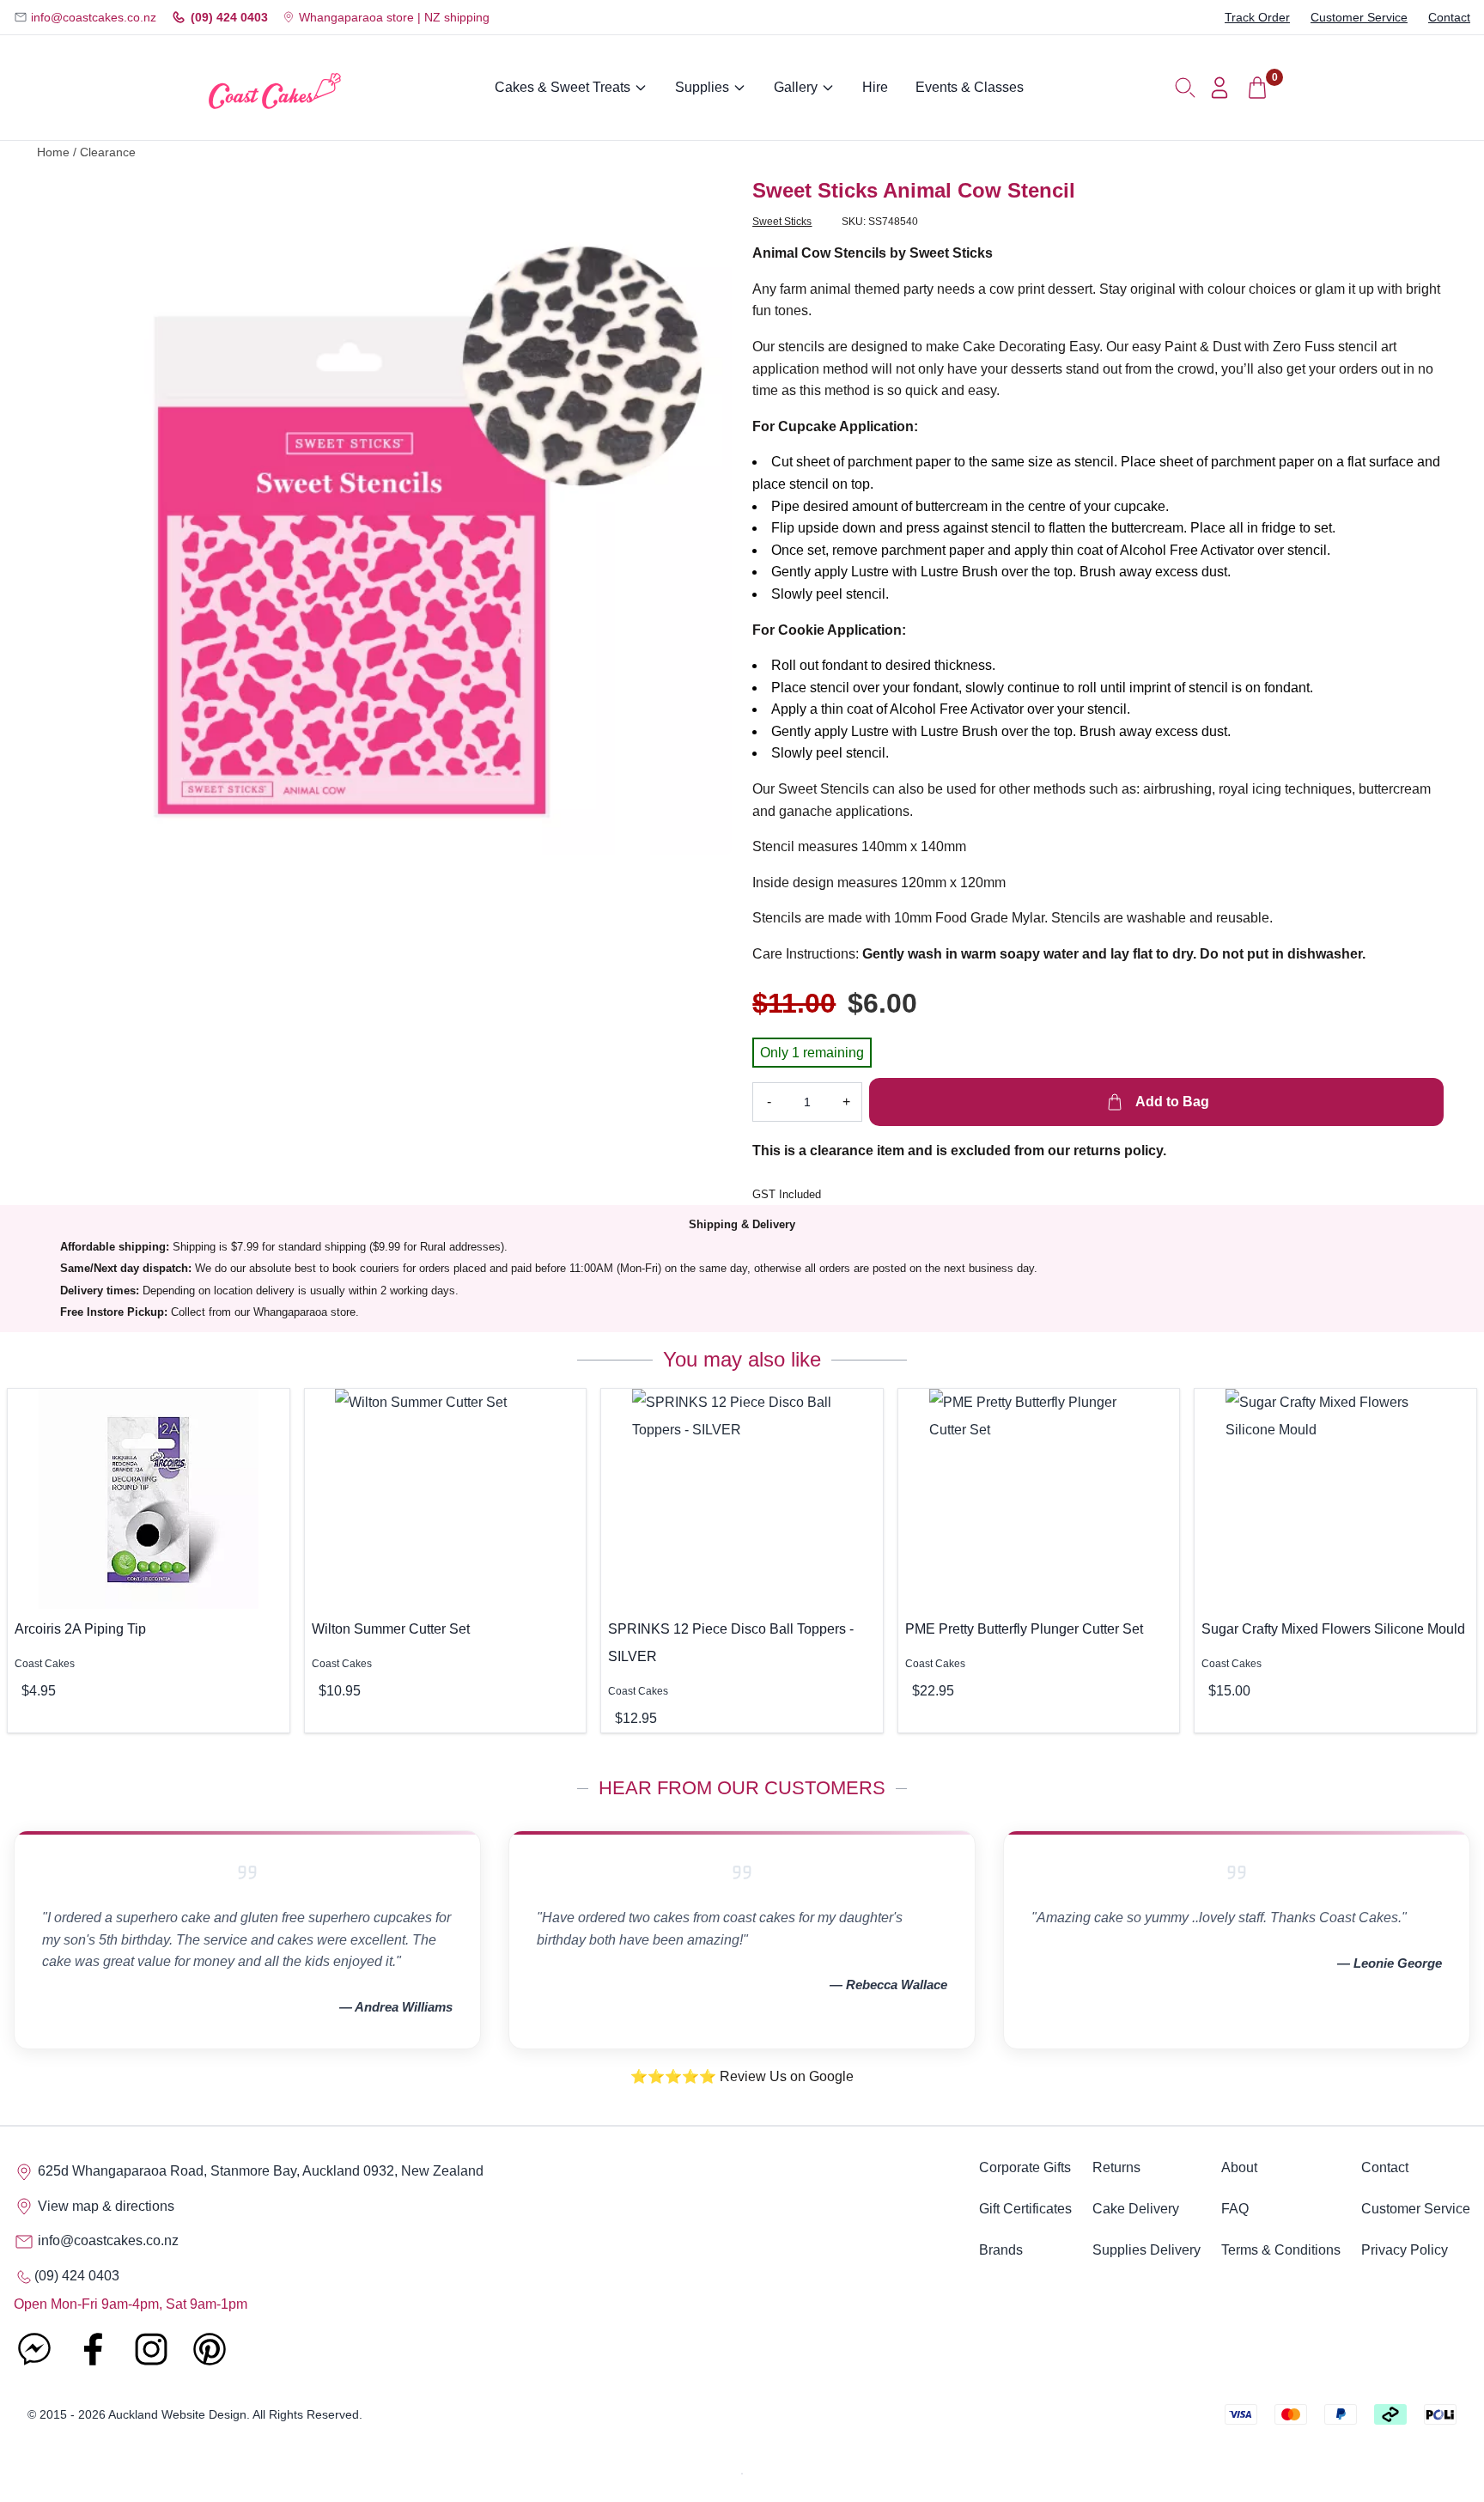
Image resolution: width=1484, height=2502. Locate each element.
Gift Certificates (1025, 2209)
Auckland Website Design (177, 2414)
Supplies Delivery (1146, 2250)
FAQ (1235, 2209)
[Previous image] (80, 516)
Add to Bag (1171, 1102)
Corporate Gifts (1025, 2167)
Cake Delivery (1136, 2209)
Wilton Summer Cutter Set (391, 1629)
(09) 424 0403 (229, 17)
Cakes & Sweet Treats (563, 87)
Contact (1449, 17)
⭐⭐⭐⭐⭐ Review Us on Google (742, 2076)
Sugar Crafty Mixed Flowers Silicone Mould (1333, 1629)
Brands (1001, 2250)
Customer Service (1359, 17)
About (1239, 2167)
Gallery (796, 87)
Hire (875, 87)
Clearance (108, 152)
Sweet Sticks (782, 222)
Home (53, 152)
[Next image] (706, 516)
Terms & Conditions (1281, 2250)
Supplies (702, 87)
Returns (1116, 2167)
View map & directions (104, 2206)
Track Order (1257, 17)
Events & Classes (970, 87)
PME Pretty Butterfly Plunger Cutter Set (1024, 1629)
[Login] (1219, 88)
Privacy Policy (1405, 2250)
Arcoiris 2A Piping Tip (80, 1629)
